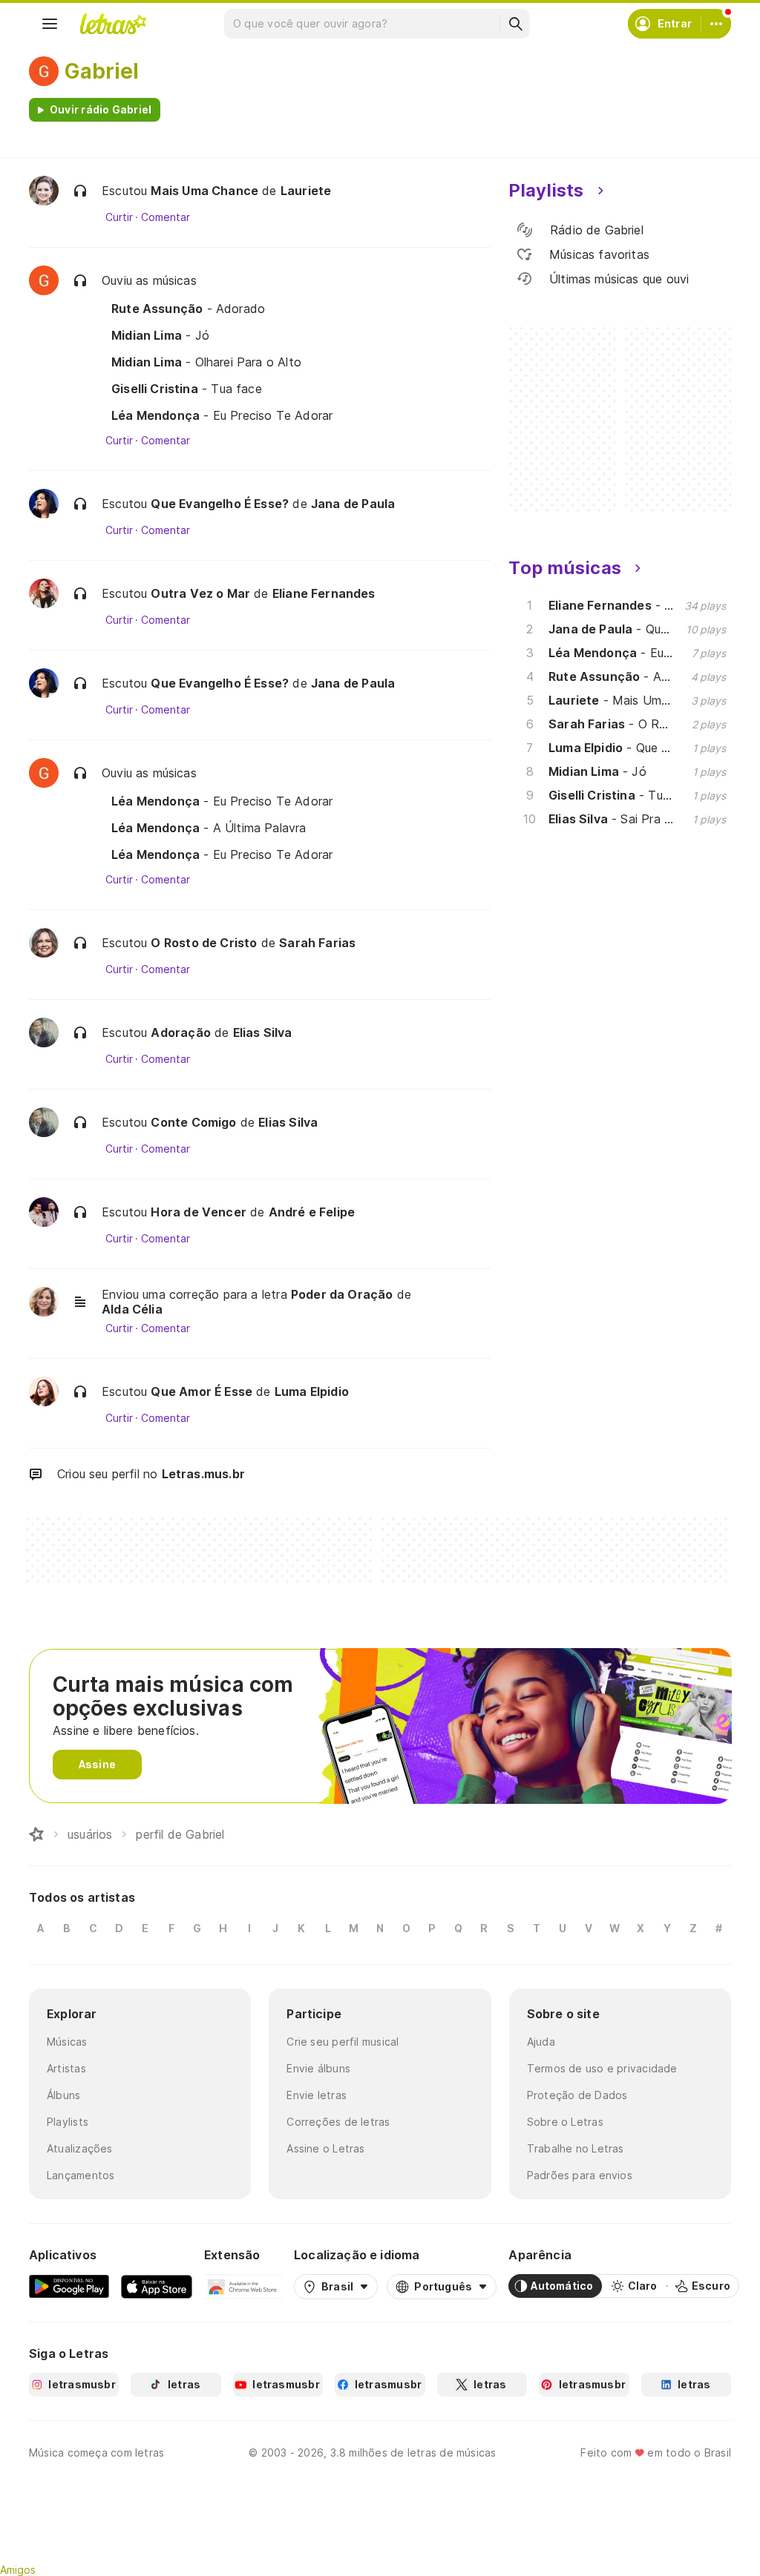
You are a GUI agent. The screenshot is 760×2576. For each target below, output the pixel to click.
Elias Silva (263, 1032)
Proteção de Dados (577, 2095)
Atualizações (80, 2148)
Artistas (66, 2068)
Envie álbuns (318, 2068)
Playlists (68, 2122)
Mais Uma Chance (204, 191)
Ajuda (541, 2042)
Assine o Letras (325, 2148)
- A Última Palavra (209, 828)
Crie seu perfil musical (343, 2042)
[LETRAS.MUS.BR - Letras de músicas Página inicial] (113, 24)
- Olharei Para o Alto (206, 362)
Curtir (119, 217)
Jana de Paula (353, 504)
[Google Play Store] (69, 2286)
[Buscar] (515, 24)
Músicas (67, 2042)
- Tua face (187, 389)
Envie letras (317, 2095)
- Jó (160, 335)
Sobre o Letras (565, 2122)
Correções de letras (338, 2122)
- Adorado (188, 309)
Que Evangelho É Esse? (220, 504)
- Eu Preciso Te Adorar (222, 415)
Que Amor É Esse (202, 1391)
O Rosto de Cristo (204, 943)
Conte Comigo (193, 1122)
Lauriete (306, 191)
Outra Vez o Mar (200, 593)
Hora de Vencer (199, 1212)
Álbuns (63, 2095)
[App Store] (157, 2286)
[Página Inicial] (36, 1834)
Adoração (180, 1032)
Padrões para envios (580, 2175)
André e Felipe (312, 1212)
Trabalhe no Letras (576, 2148)
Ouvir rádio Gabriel (101, 109)
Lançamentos (81, 2175)
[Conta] (716, 24)
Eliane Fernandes (324, 593)
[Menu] (50, 24)
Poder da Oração (342, 1294)
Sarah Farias (317, 943)
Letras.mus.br (203, 1474)
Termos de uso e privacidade (602, 2068)
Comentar (165, 217)
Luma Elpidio (312, 1391)
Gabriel (102, 71)
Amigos (18, 2570)
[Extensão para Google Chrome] (243, 2286)
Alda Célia (132, 1309)
